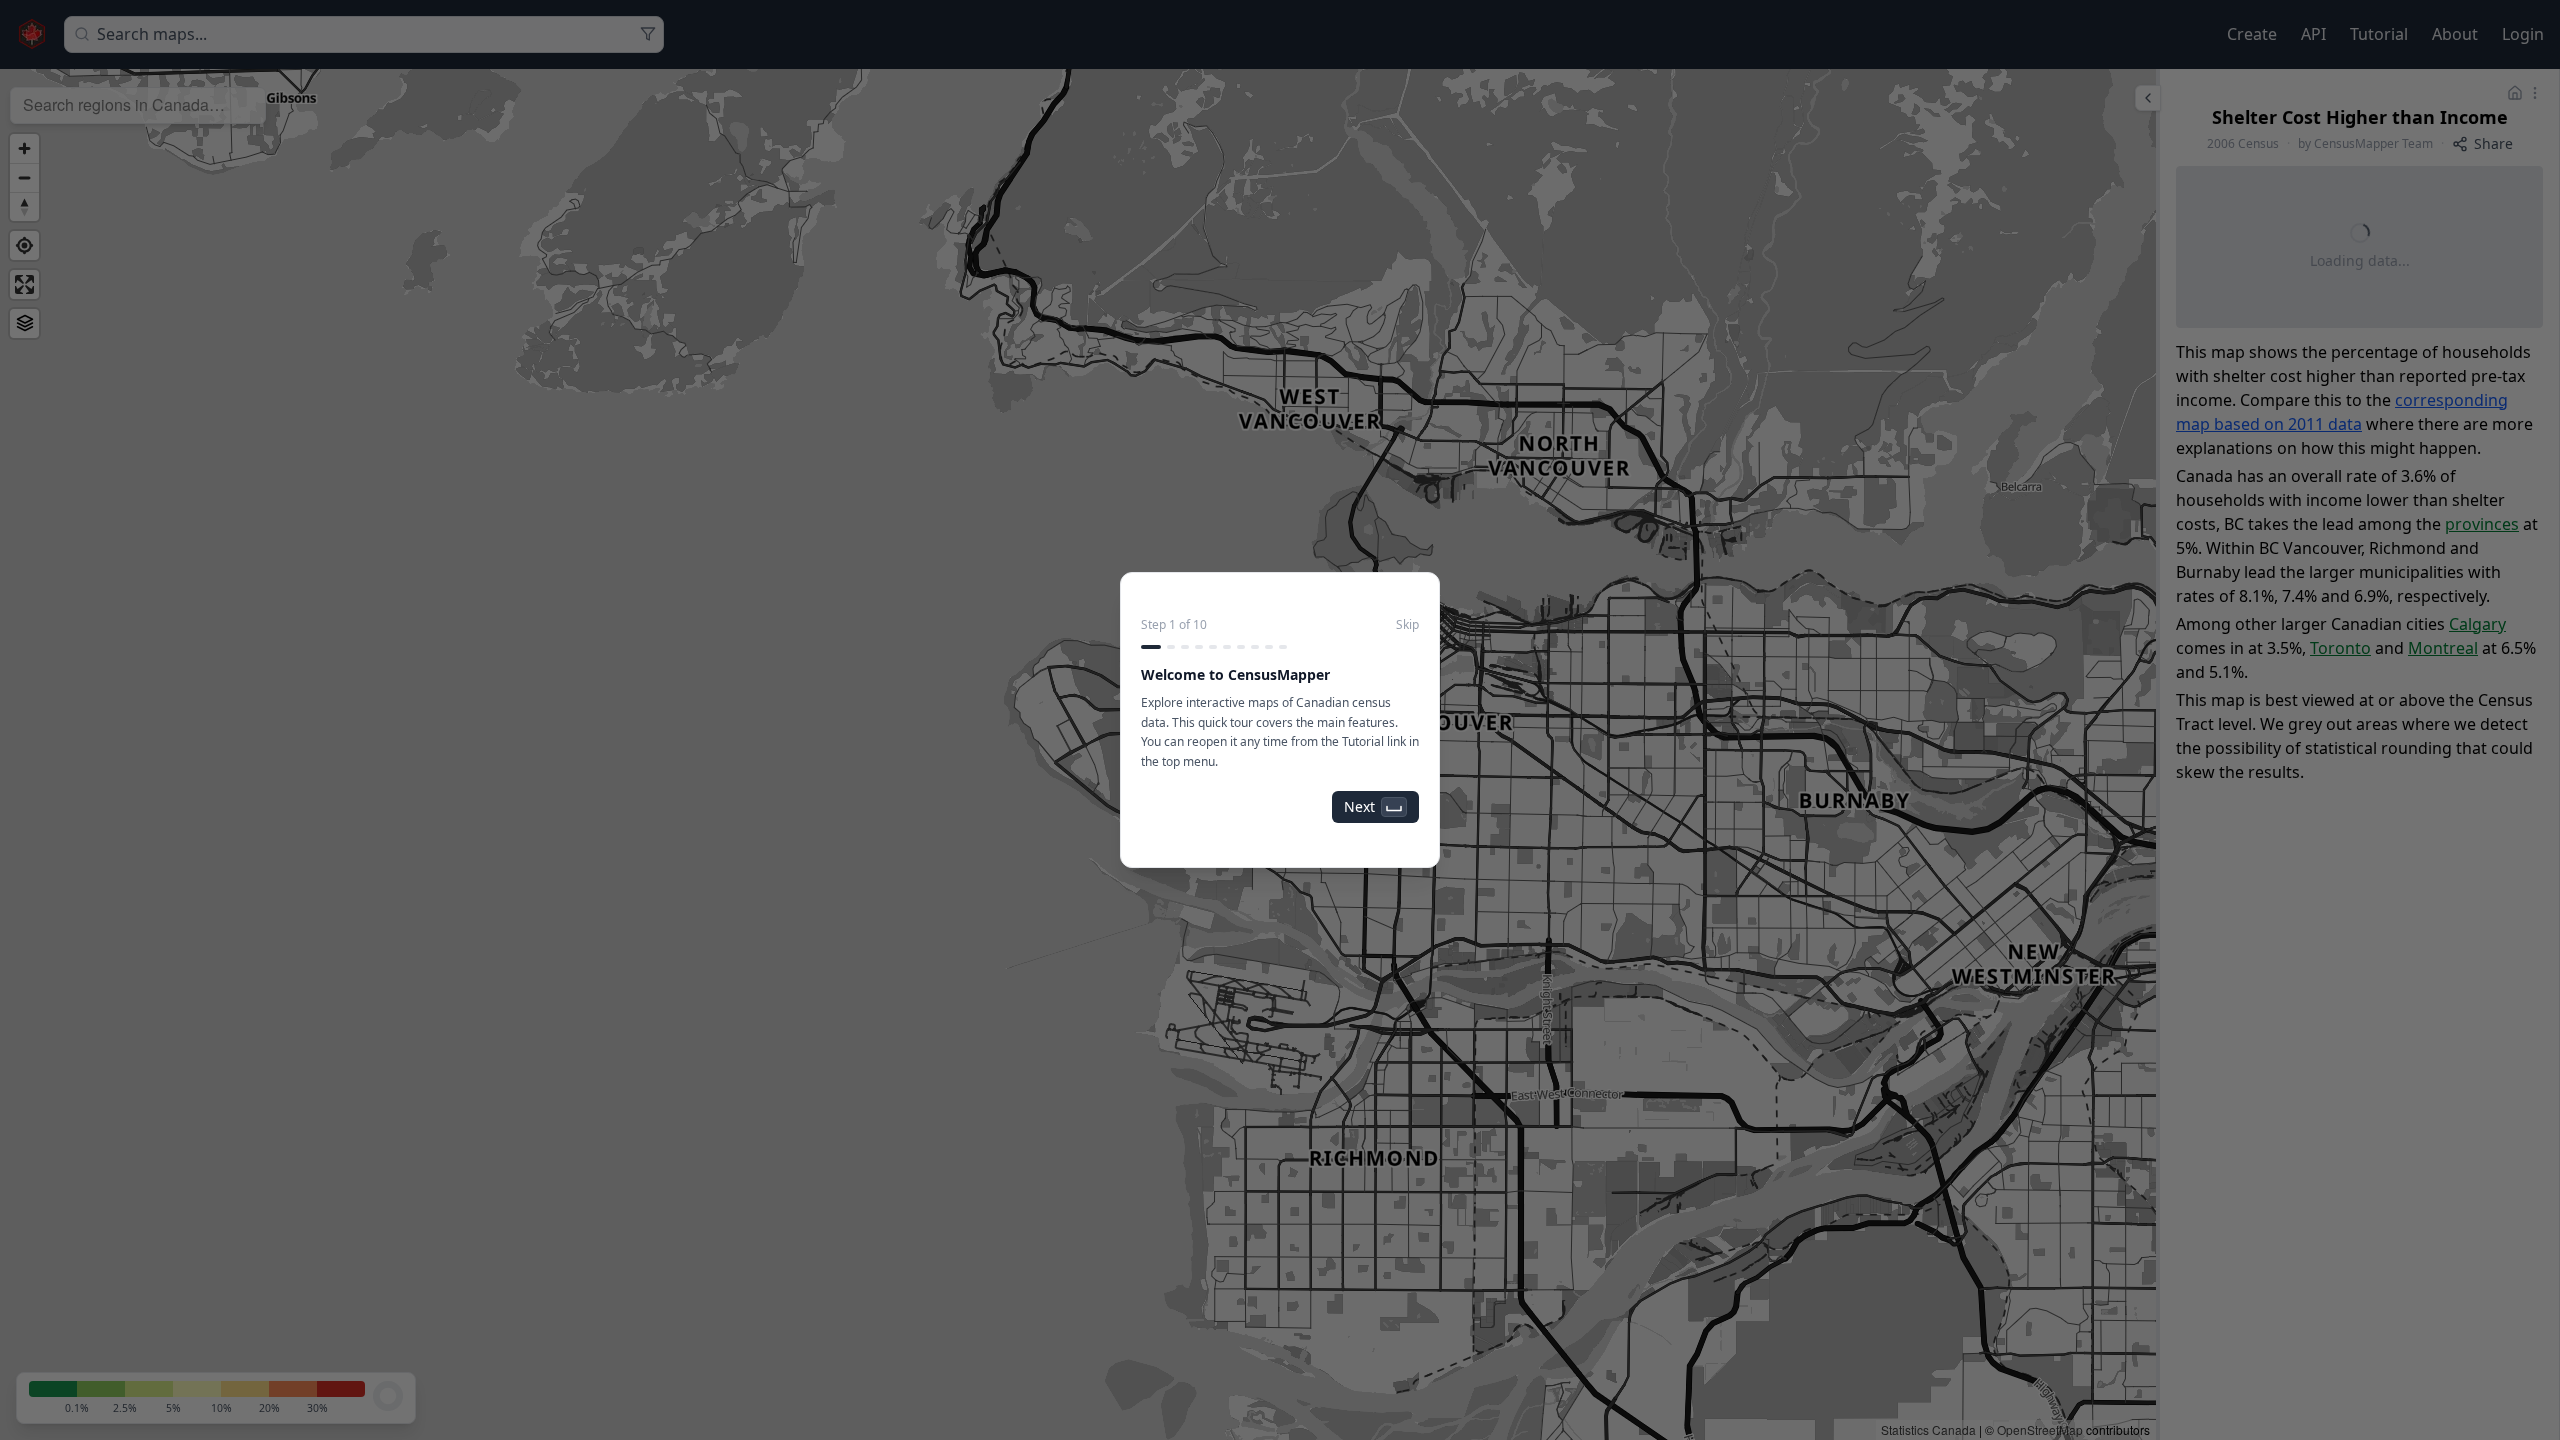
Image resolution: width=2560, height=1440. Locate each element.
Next (1359, 806)
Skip (1407, 625)
